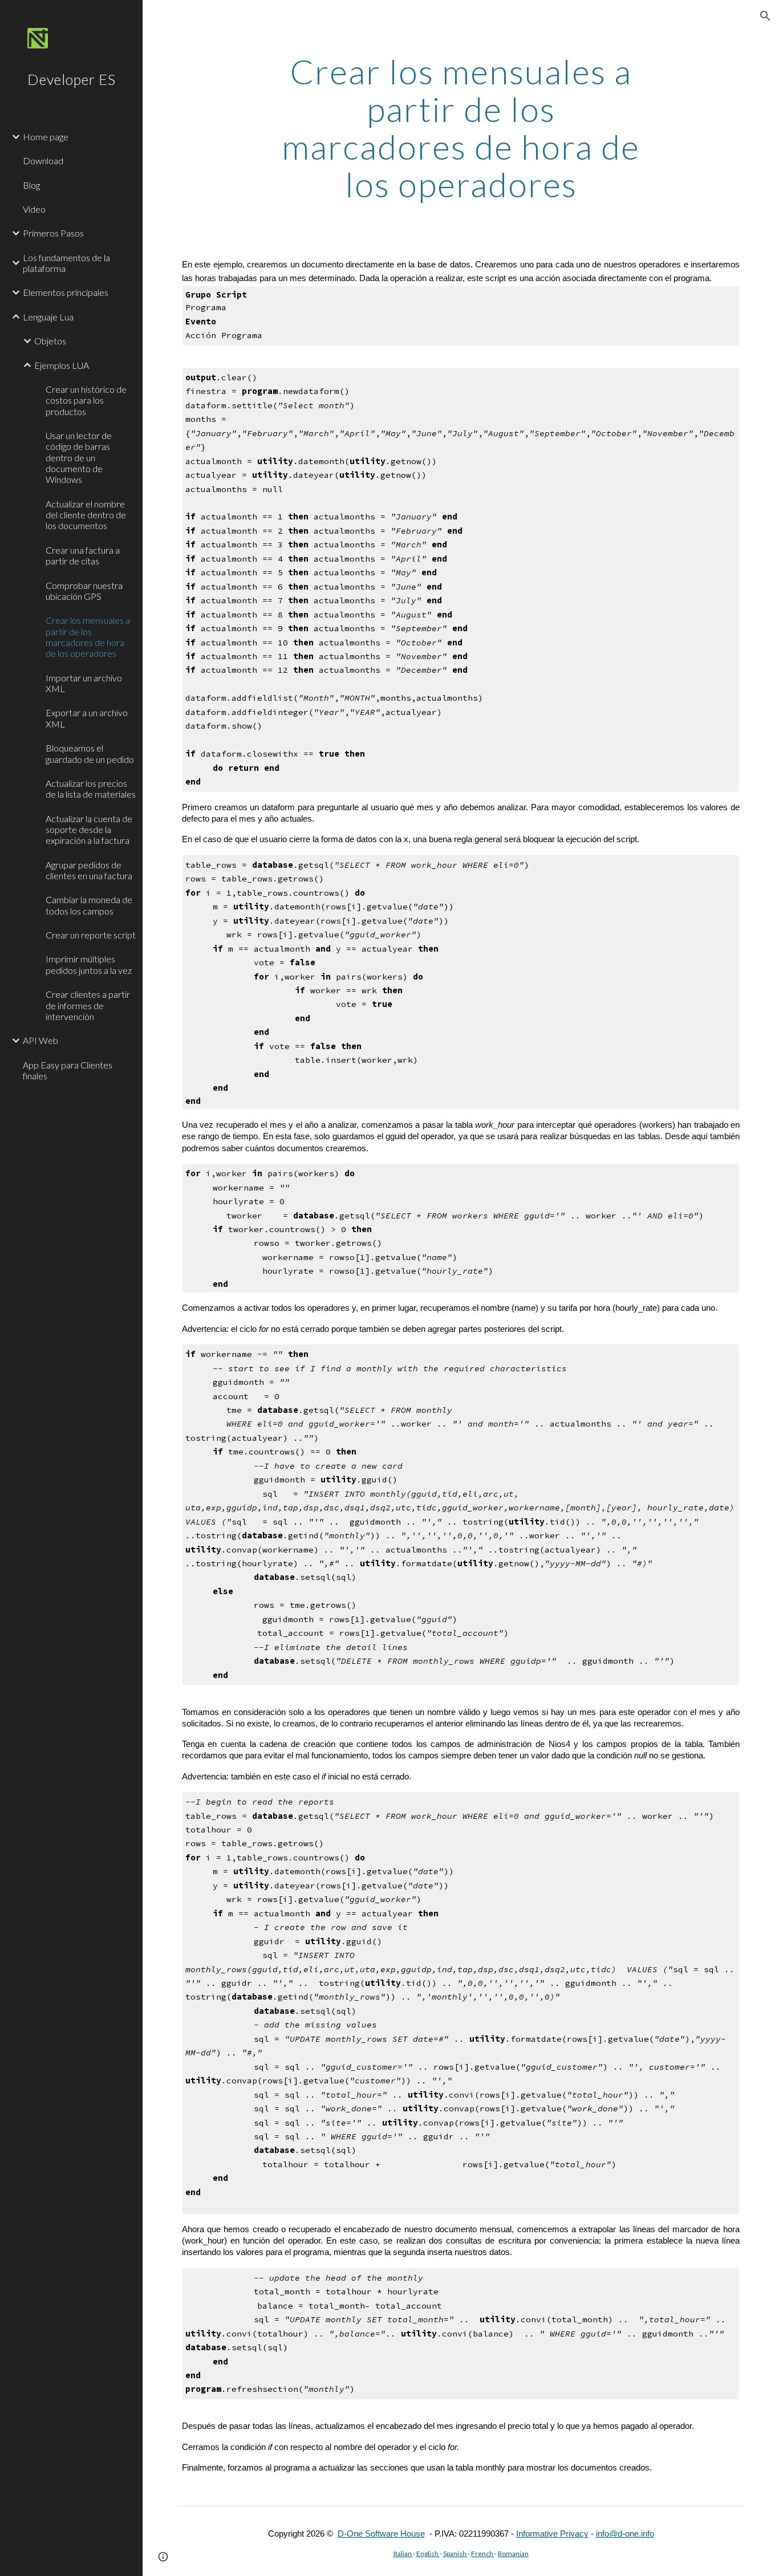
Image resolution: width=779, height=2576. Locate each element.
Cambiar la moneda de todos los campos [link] (89, 905)
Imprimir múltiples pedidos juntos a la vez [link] (89, 964)
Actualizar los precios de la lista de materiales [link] (91, 789)
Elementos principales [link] (66, 292)
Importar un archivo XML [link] (84, 683)
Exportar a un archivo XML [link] (87, 718)
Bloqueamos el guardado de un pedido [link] (90, 753)
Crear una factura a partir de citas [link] (83, 555)
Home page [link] (46, 137)
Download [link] (43, 161)
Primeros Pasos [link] (53, 233)
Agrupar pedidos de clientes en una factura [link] (89, 870)
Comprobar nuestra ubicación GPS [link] (84, 591)
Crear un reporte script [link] (91, 935)
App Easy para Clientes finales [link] (68, 1070)
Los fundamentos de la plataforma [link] (66, 263)
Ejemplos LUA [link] (62, 365)
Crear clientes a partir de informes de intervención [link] (88, 1005)
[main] (461, 128)
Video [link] (34, 209)
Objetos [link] (50, 341)
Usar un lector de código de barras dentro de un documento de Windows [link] (79, 457)
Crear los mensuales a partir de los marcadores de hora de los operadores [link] (88, 637)
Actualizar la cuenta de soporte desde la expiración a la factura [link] (89, 830)
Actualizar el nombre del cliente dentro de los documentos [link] (86, 515)
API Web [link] (40, 1040)
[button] (765, 16)
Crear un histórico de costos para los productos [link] (86, 400)
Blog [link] (31, 185)
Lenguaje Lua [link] (48, 317)
